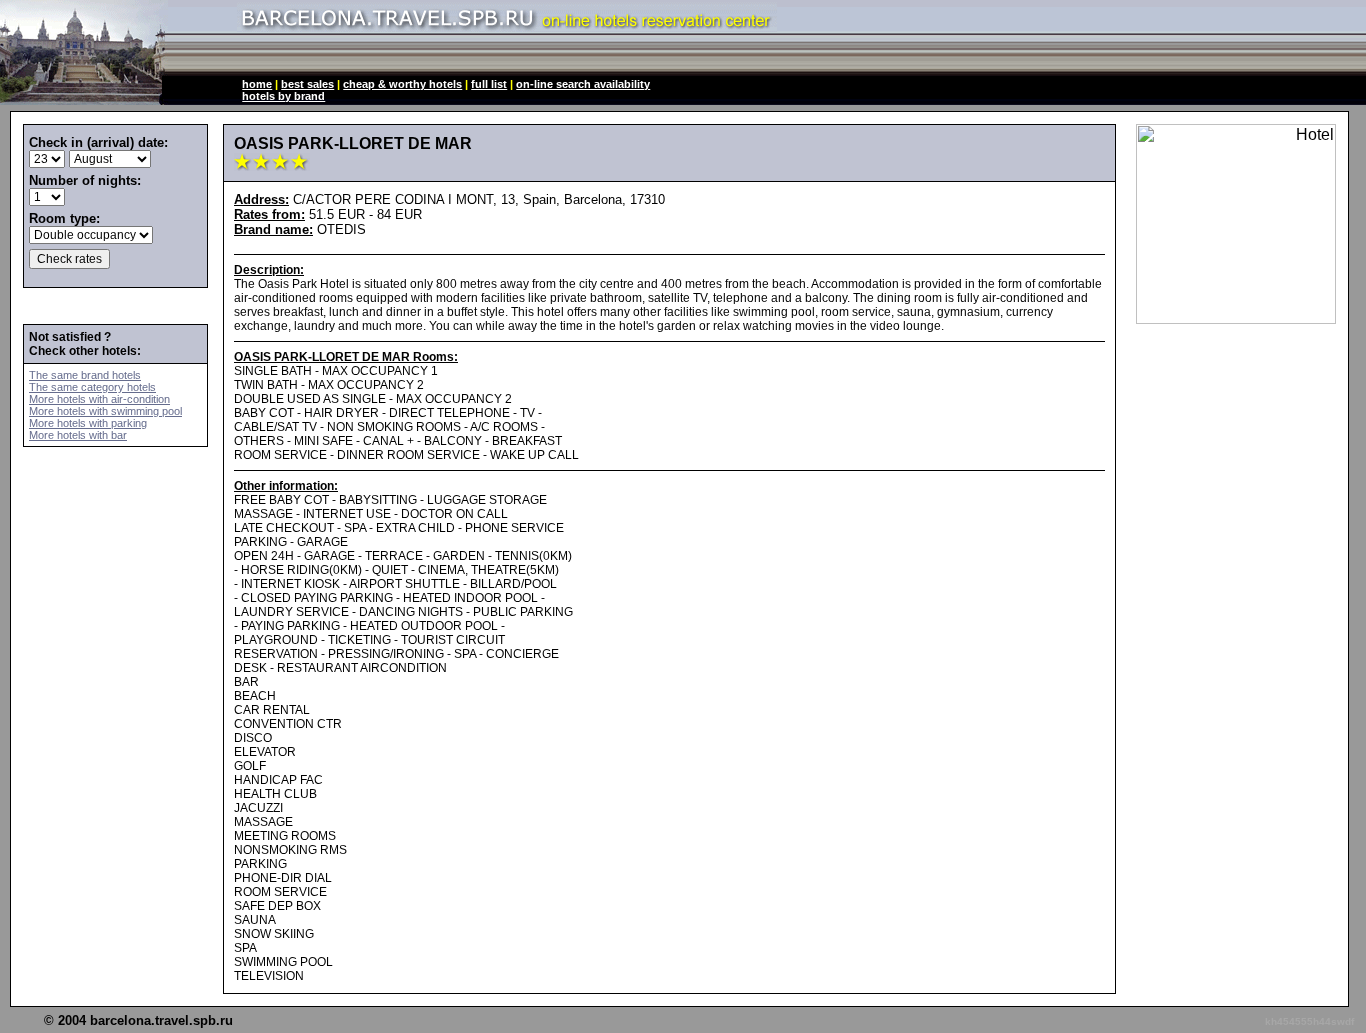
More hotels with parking (88, 423)
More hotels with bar (78, 435)
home (257, 84)
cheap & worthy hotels (402, 84)
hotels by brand (283, 96)
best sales (307, 84)
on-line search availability (583, 84)
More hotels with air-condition (99, 399)
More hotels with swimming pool (105, 411)
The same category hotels (92, 387)
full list (489, 84)
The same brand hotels (85, 375)
